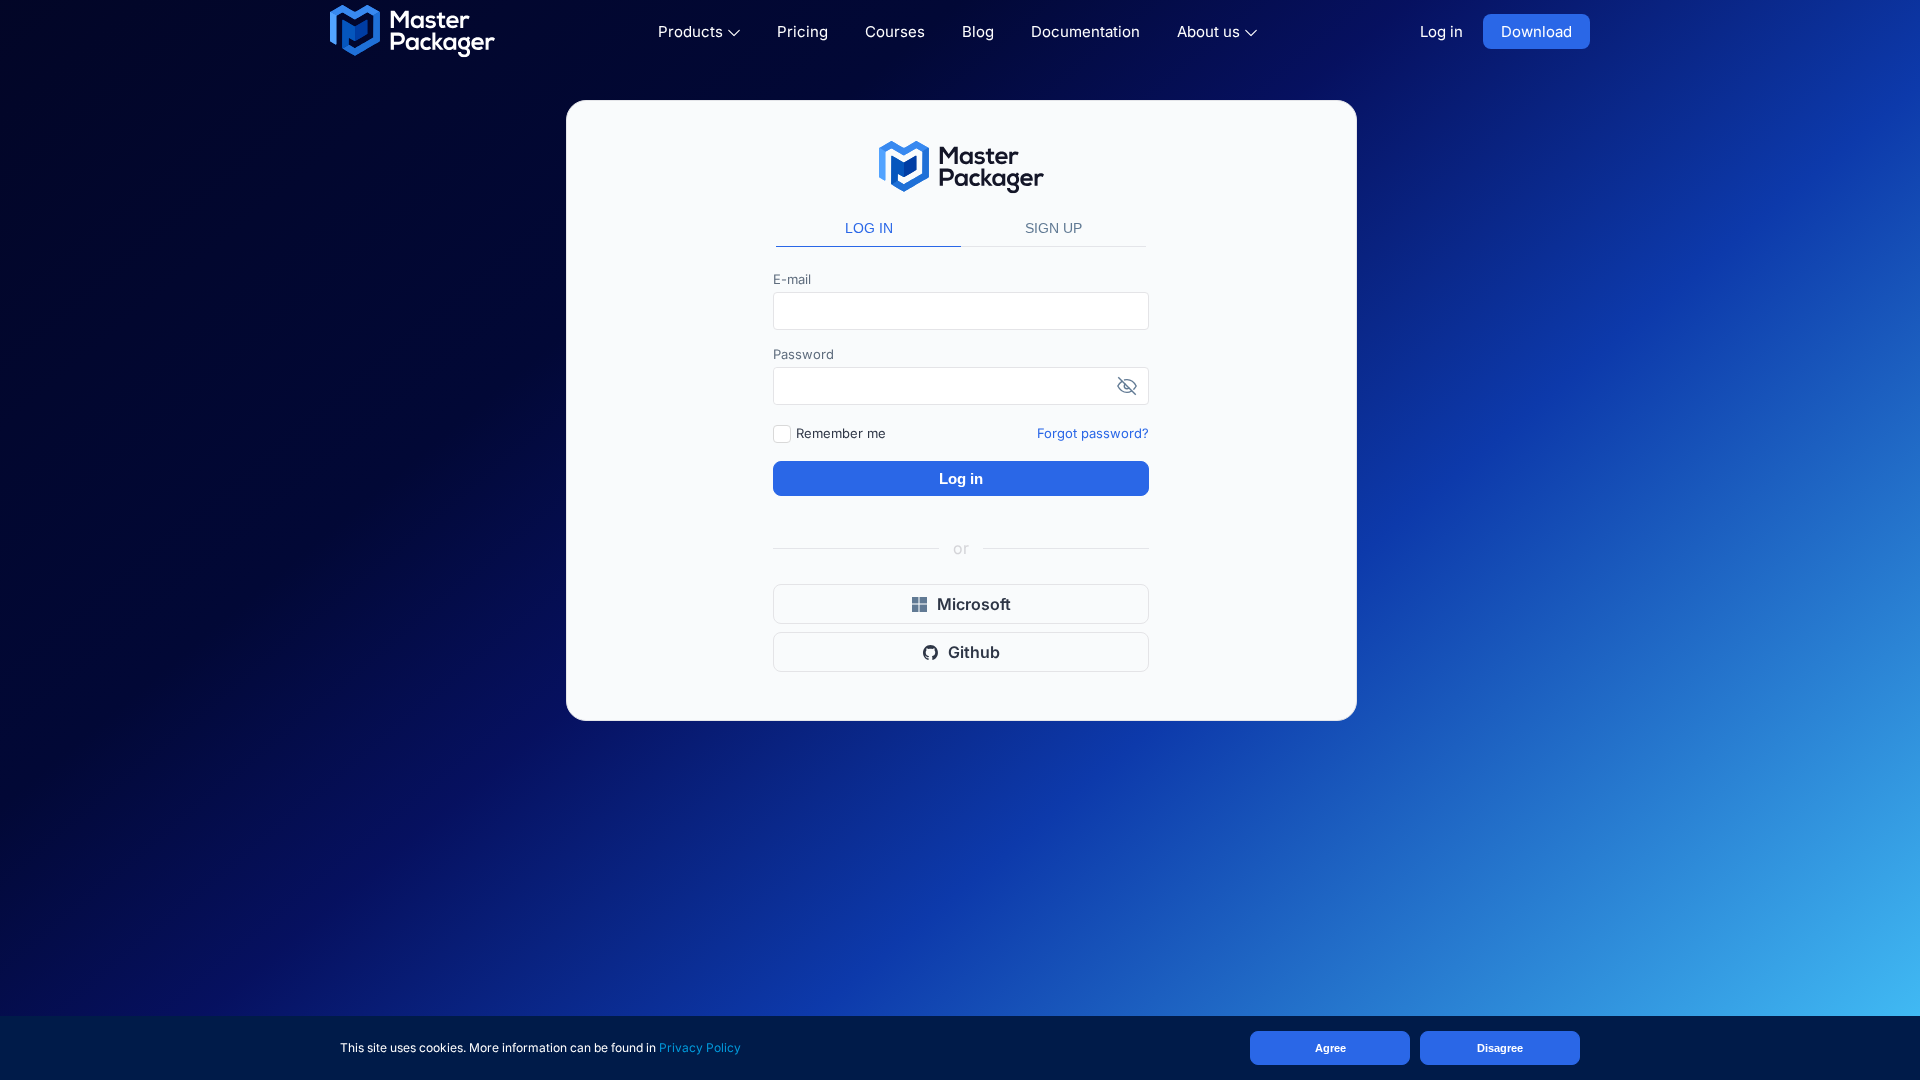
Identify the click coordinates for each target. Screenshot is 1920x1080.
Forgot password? (1093, 433)
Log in (1441, 31)
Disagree (1500, 1048)
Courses (895, 31)
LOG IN (869, 228)
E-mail (792, 279)
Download (1536, 31)
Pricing (802, 31)
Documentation (1085, 31)
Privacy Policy (700, 1047)
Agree (1330, 1048)
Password (803, 354)
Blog (978, 31)
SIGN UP (1053, 228)
